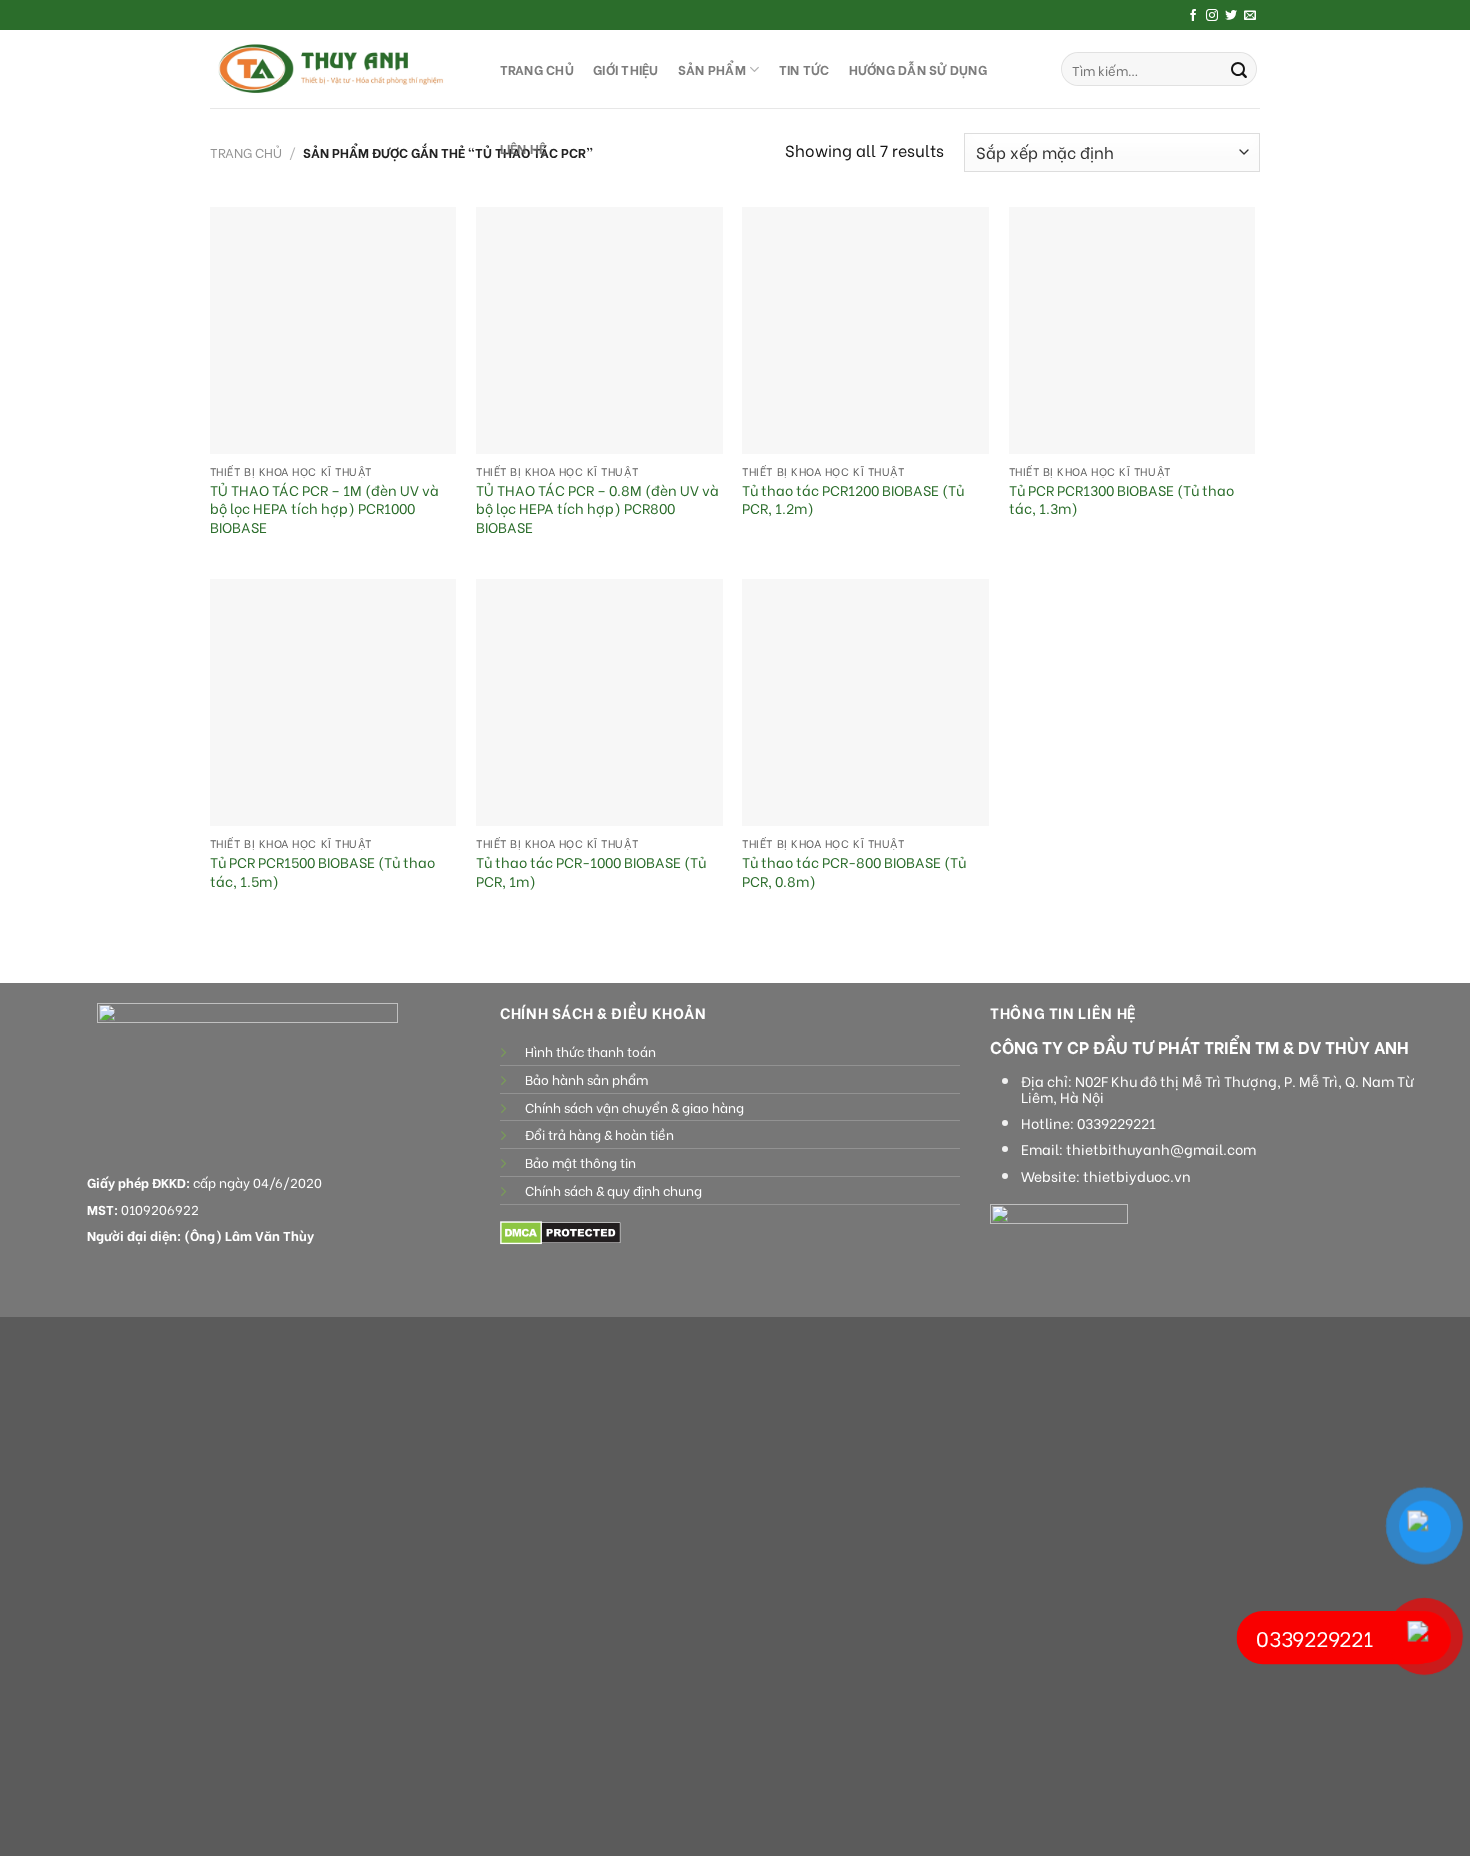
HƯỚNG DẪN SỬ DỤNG (918, 69)
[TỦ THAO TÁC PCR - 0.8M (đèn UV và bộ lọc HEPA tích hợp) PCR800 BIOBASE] (599, 330)
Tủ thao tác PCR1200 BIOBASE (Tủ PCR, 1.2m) (853, 499)
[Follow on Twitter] (1231, 16)
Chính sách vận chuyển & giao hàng (634, 1107)
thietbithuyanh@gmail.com (1161, 1149)
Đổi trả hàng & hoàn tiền (599, 1134)
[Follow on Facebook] (1193, 16)
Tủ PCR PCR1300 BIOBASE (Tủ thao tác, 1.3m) (1121, 499)
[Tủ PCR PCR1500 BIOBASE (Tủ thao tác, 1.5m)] (333, 702)
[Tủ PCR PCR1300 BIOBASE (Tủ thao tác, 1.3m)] (1132, 330)
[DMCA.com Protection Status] (560, 1231)
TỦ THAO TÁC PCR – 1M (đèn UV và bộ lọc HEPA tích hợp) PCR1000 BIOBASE (324, 509)
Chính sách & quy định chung (613, 1190)
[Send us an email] (1250, 16)
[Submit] (1239, 69)
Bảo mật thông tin (580, 1162)
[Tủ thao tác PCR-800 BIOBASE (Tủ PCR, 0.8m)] (865, 702)
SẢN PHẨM (712, 69)
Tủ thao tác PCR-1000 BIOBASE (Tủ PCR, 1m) (591, 871)
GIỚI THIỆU (626, 69)
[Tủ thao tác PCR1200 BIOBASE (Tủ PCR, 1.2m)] (865, 330)
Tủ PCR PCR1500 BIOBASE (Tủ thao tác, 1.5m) (322, 871)
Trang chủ (246, 152)
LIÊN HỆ (523, 148)
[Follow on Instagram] (1212, 16)
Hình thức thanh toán (590, 1051)
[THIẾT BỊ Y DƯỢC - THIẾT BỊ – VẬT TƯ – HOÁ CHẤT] (335, 69)
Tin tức (804, 69)
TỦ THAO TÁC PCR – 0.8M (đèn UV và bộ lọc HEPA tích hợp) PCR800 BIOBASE (597, 509)
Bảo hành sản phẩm (586, 1079)
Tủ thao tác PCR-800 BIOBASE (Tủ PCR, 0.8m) (854, 871)
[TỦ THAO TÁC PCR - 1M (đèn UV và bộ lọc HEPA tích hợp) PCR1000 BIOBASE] (333, 330)
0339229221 (1116, 1123)
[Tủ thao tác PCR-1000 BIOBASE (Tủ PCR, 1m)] (599, 702)
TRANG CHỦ (537, 69)
